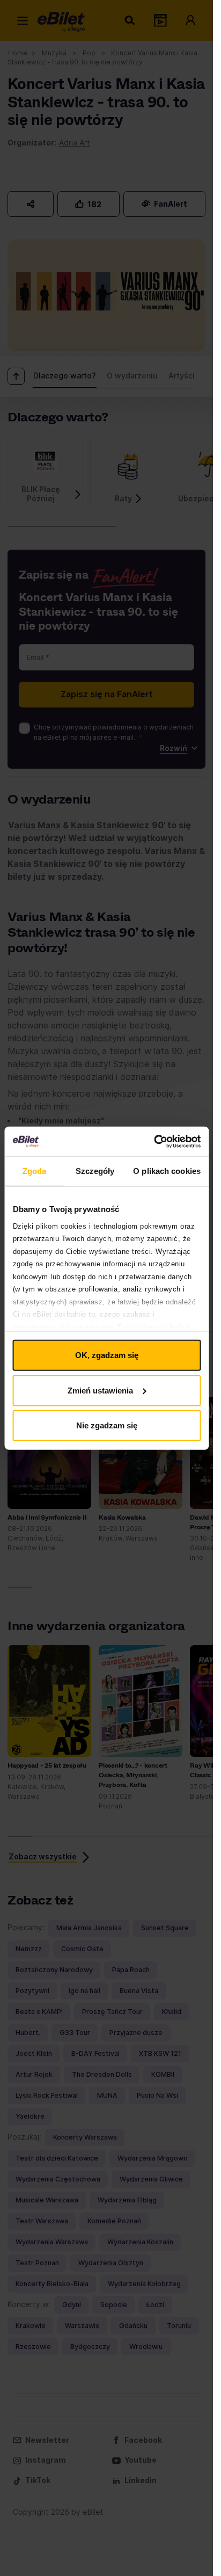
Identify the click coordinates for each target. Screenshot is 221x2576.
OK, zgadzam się (107, 1355)
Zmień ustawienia (100, 1390)
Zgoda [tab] (35, 1171)
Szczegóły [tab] (95, 1171)
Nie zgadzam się (107, 1425)
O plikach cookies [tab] (167, 1171)
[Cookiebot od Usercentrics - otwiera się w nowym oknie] (154, 1141)
